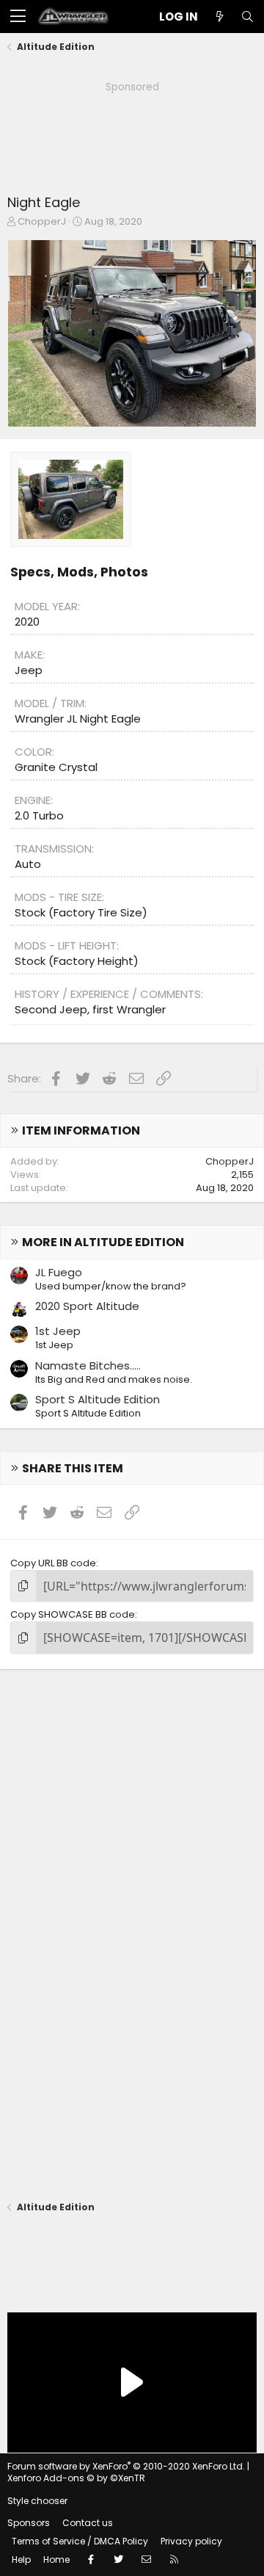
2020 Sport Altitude (87, 1306)
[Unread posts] (219, 17)
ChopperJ (42, 221)
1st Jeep (58, 1331)
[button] (18, 17)
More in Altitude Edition (103, 1242)
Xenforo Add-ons (76, 2478)
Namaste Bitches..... (88, 1365)
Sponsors (29, 2523)
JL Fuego (59, 1272)
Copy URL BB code (53, 1563)
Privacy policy (191, 2541)
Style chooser (37, 2501)
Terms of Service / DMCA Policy (80, 2541)
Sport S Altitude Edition (98, 1399)
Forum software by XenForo (126, 2466)
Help (21, 2559)
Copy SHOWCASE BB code (73, 1614)
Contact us (88, 2523)
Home (56, 2559)
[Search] (247, 17)
